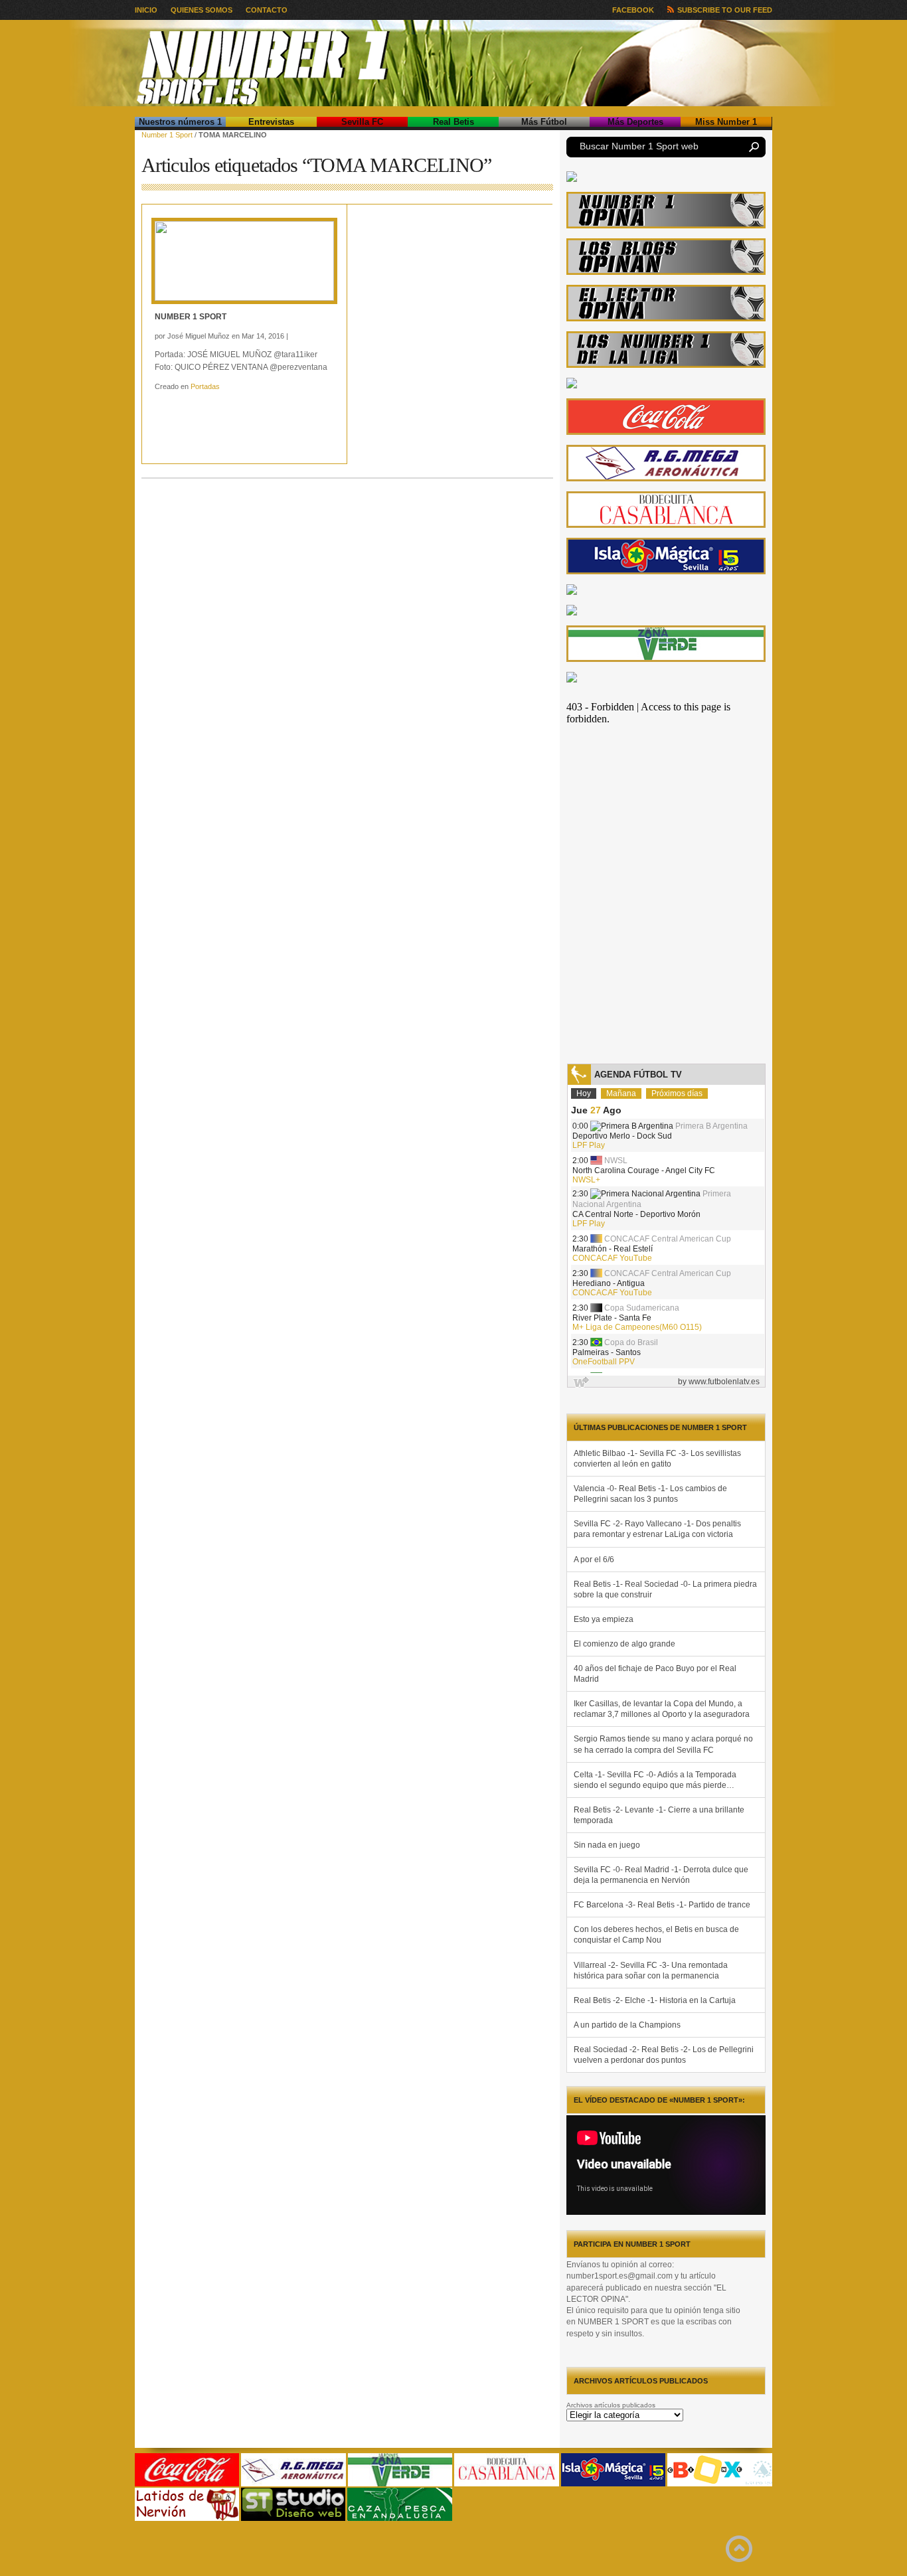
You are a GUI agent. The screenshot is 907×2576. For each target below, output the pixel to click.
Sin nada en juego (607, 1845)
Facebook (633, 10)
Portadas (205, 386)
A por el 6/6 (594, 1560)
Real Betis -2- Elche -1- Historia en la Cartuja (655, 2000)
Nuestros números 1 (180, 122)
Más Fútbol (544, 122)
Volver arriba (739, 2549)
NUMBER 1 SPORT (191, 317)
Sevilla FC (362, 122)
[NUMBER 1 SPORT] (244, 261)
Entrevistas (271, 122)
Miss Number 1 (726, 122)
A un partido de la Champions (627, 2025)
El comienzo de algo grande (624, 1644)
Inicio (146, 10)
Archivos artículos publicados (611, 2405)
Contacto (267, 10)
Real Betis (453, 122)
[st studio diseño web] (293, 2519)
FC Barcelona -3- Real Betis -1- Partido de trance (662, 1905)
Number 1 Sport (167, 135)
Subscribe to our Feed (725, 10)
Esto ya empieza (604, 1619)
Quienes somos (202, 10)
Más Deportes (635, 122)
